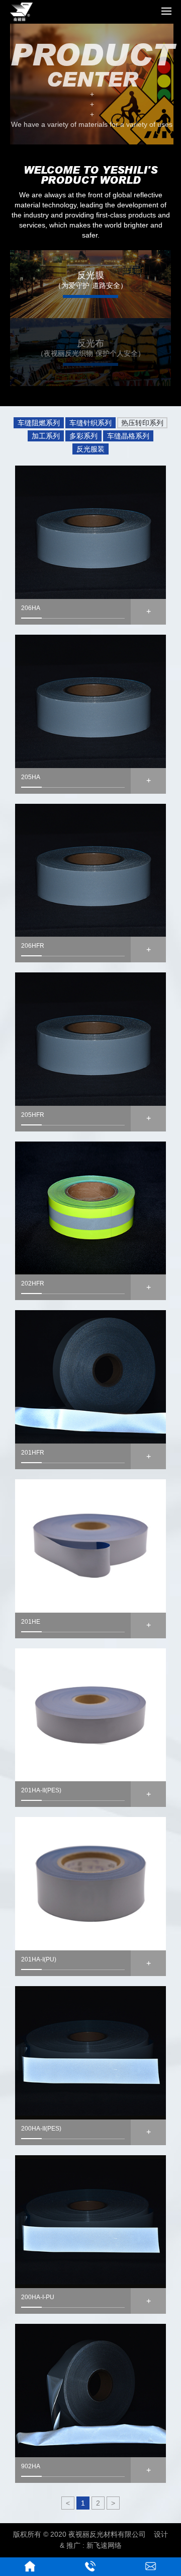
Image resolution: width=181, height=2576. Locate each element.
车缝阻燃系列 (39, 423)
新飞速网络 (104, 2545)
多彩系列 (83, 436)
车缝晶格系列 (128, 436)
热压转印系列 (142, 423)
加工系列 (46, 436)
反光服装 (90, 449)
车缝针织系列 (90, 423)
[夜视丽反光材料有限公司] (21, 19)
